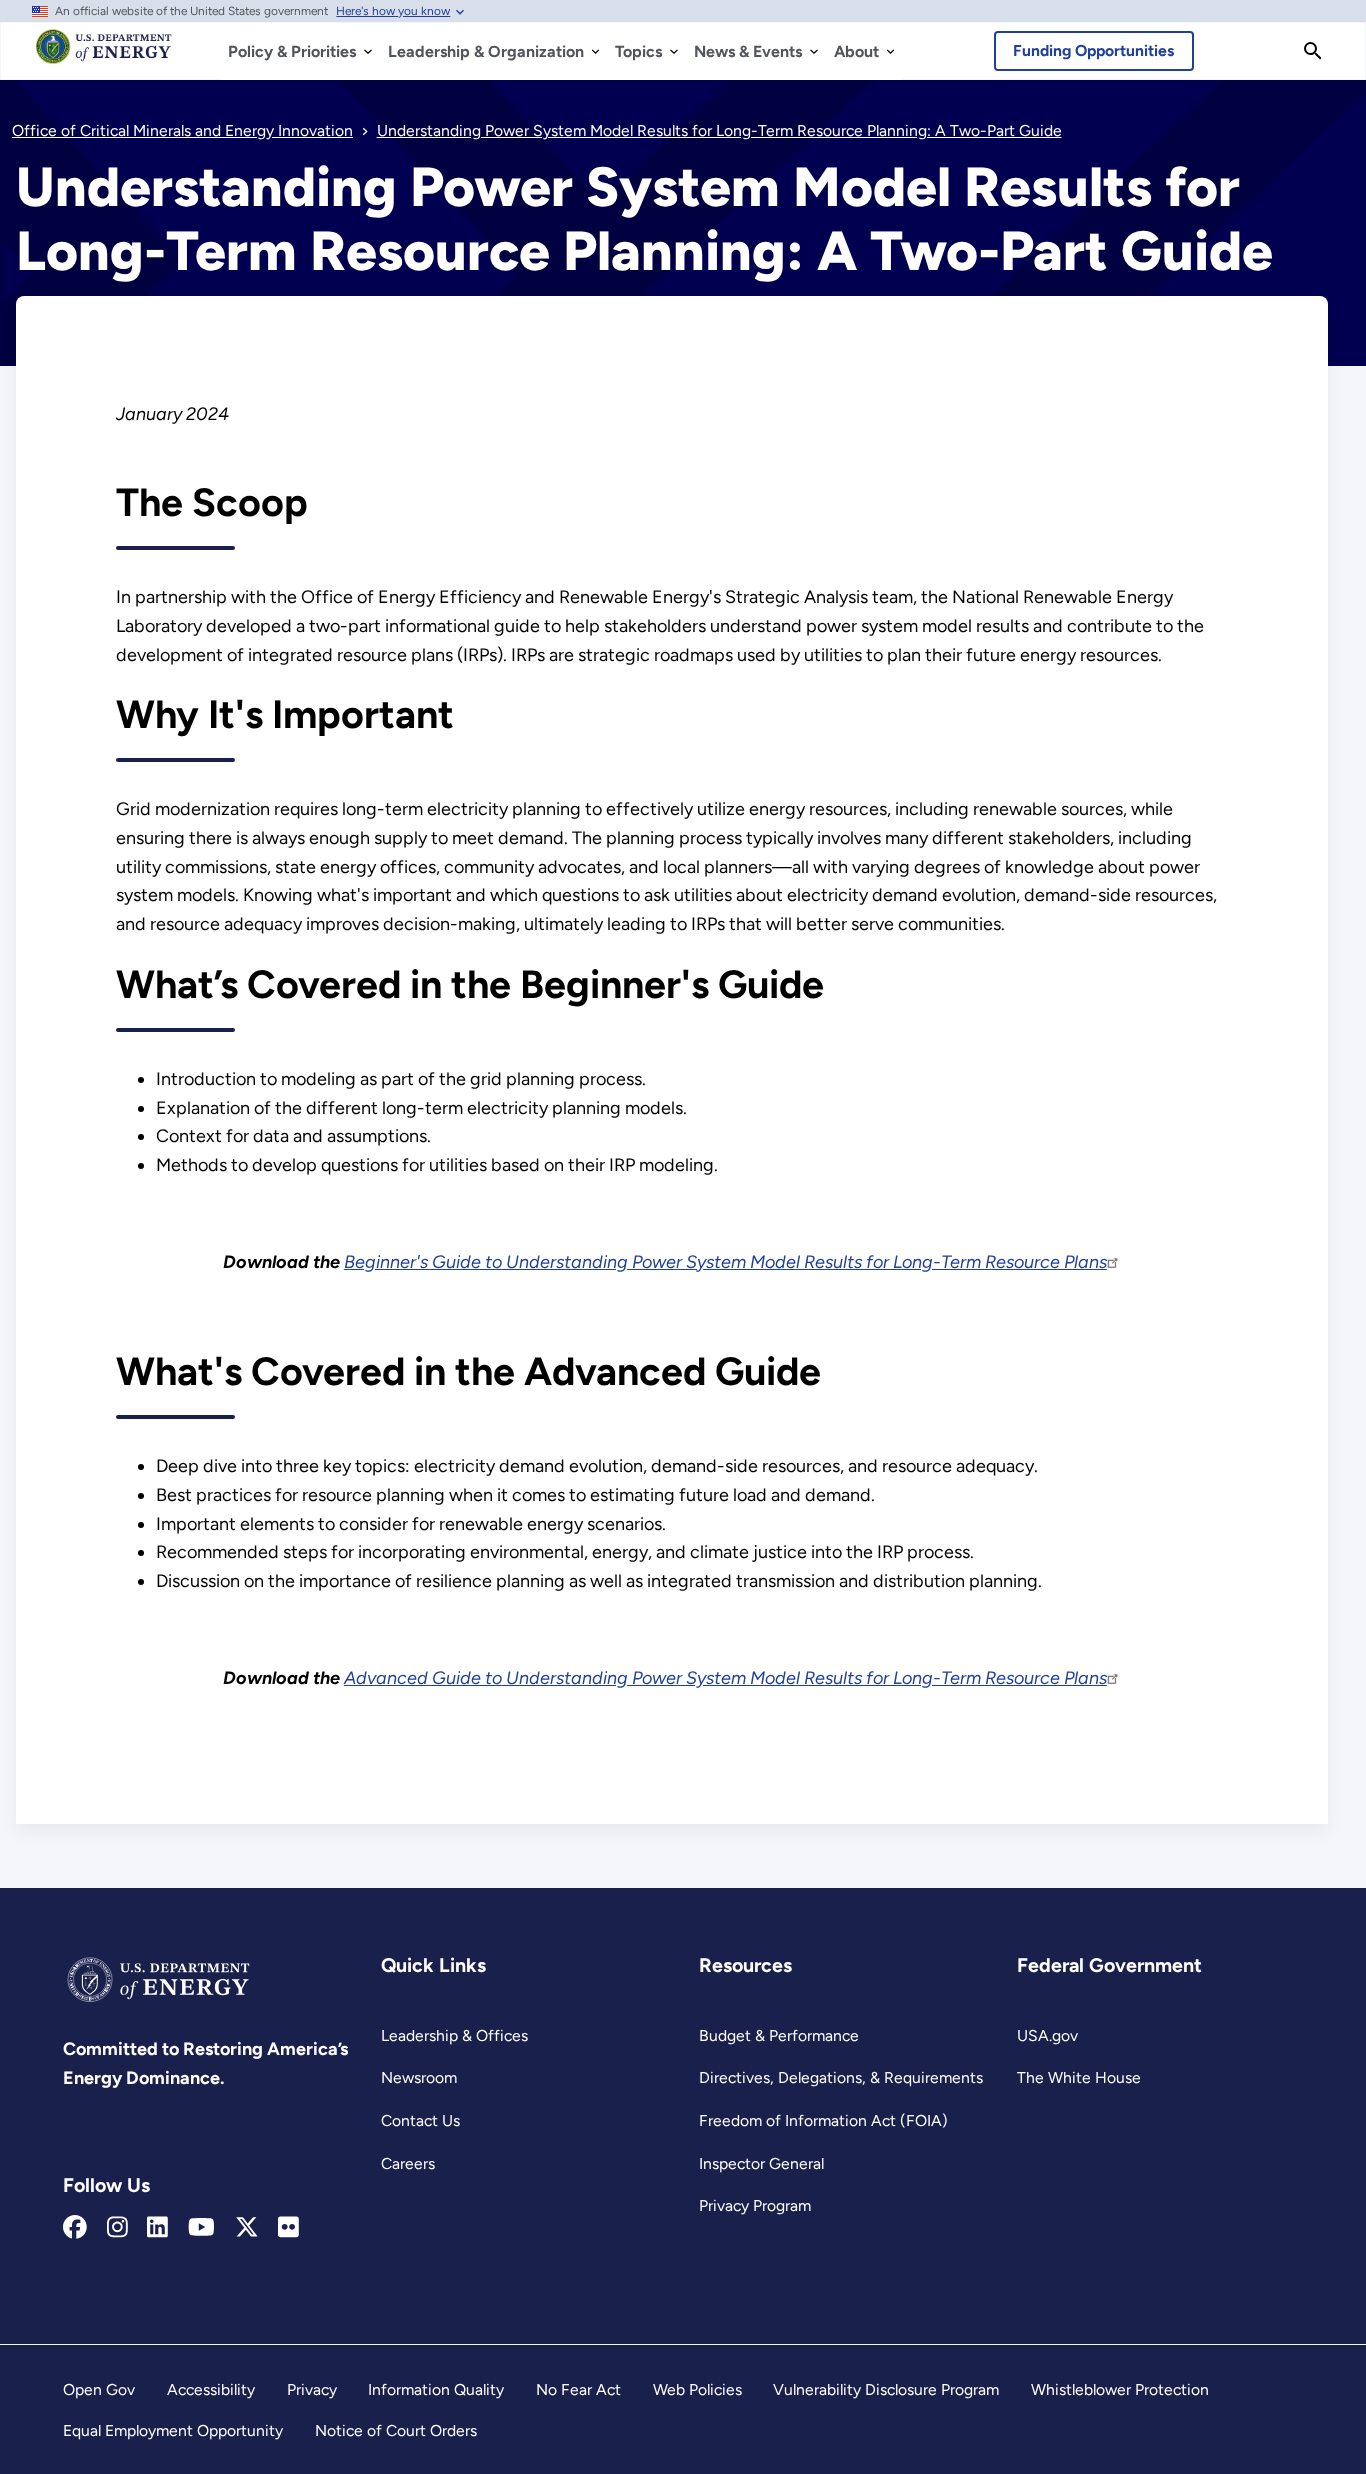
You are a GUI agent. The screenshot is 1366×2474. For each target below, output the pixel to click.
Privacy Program (755, 2205)
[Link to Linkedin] (157, 2228)
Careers (408, 2163)
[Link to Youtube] (201, 2228)
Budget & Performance (779, 2035)
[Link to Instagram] (117, 2228)
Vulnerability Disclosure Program (886, 2389)
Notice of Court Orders (396, 2430)
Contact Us (420, 2120)
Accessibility (211, 2389)
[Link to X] (247, 2228)
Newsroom (419, 2077)
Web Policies (697, 2389)
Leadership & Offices (454, 2035)
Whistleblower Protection (1120, 2389)
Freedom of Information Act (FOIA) (823, 2120)
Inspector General (761, 2163)
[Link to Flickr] (288, 2228)
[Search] (1313, 51)
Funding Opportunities (1093, 50)
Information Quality (436, 2389)
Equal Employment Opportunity (173, 2430)
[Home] (104, 56)
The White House (1079, 2077)
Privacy (312, 2389)
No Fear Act (578, 2389)
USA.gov (1047, 2035)
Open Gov (99, 2389)
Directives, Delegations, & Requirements (841, 2077)
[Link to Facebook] (75, 2228)
